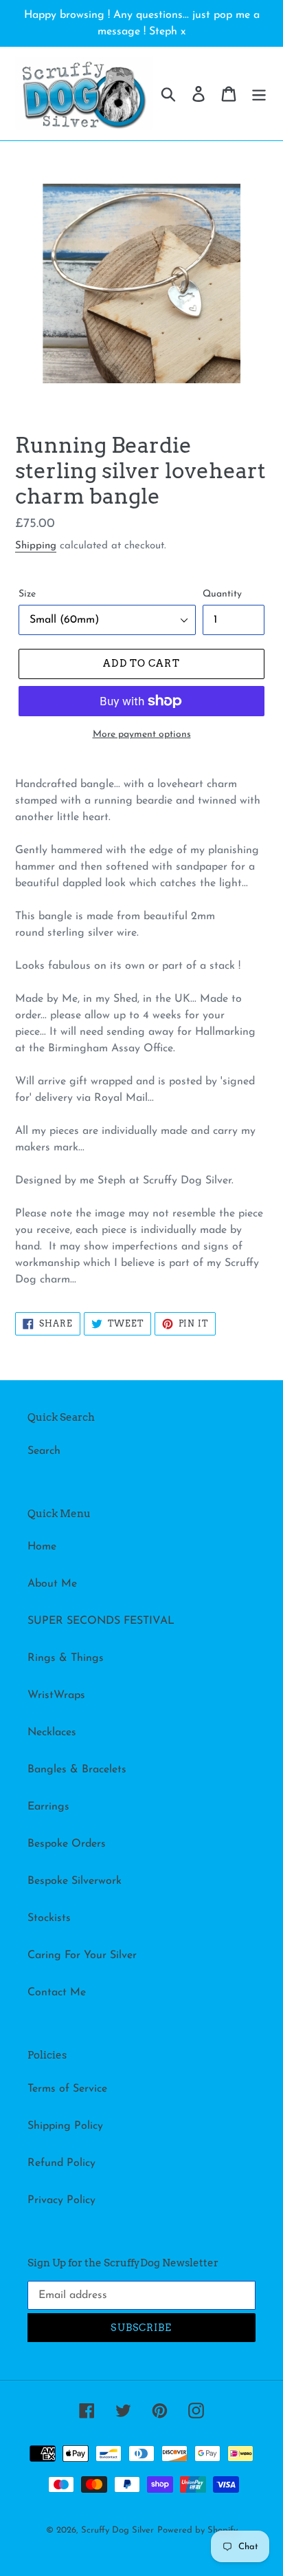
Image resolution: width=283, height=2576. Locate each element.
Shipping (36, 546)
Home (42, 1547)
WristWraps (56, 1695)
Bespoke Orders (67, 1844)
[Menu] (259, 94)
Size (27, 594)
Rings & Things (66, 1658)
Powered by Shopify (197, 2530)
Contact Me (57, 1993)
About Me (52, 1584)
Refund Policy (61, 2163)
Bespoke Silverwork (75, 1881)
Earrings (48, 1807)
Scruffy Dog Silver (117, 2530)
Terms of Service (67, 2089)
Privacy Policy (61, 2200)
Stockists (49, 1918)
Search (44, 1451)
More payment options (142, 734)
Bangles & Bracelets (77, 1770)
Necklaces (52, 1732)
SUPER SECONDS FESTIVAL (101, 1621)
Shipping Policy (65, 2126)
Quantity (222, 594)
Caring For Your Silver (82, 1955)
